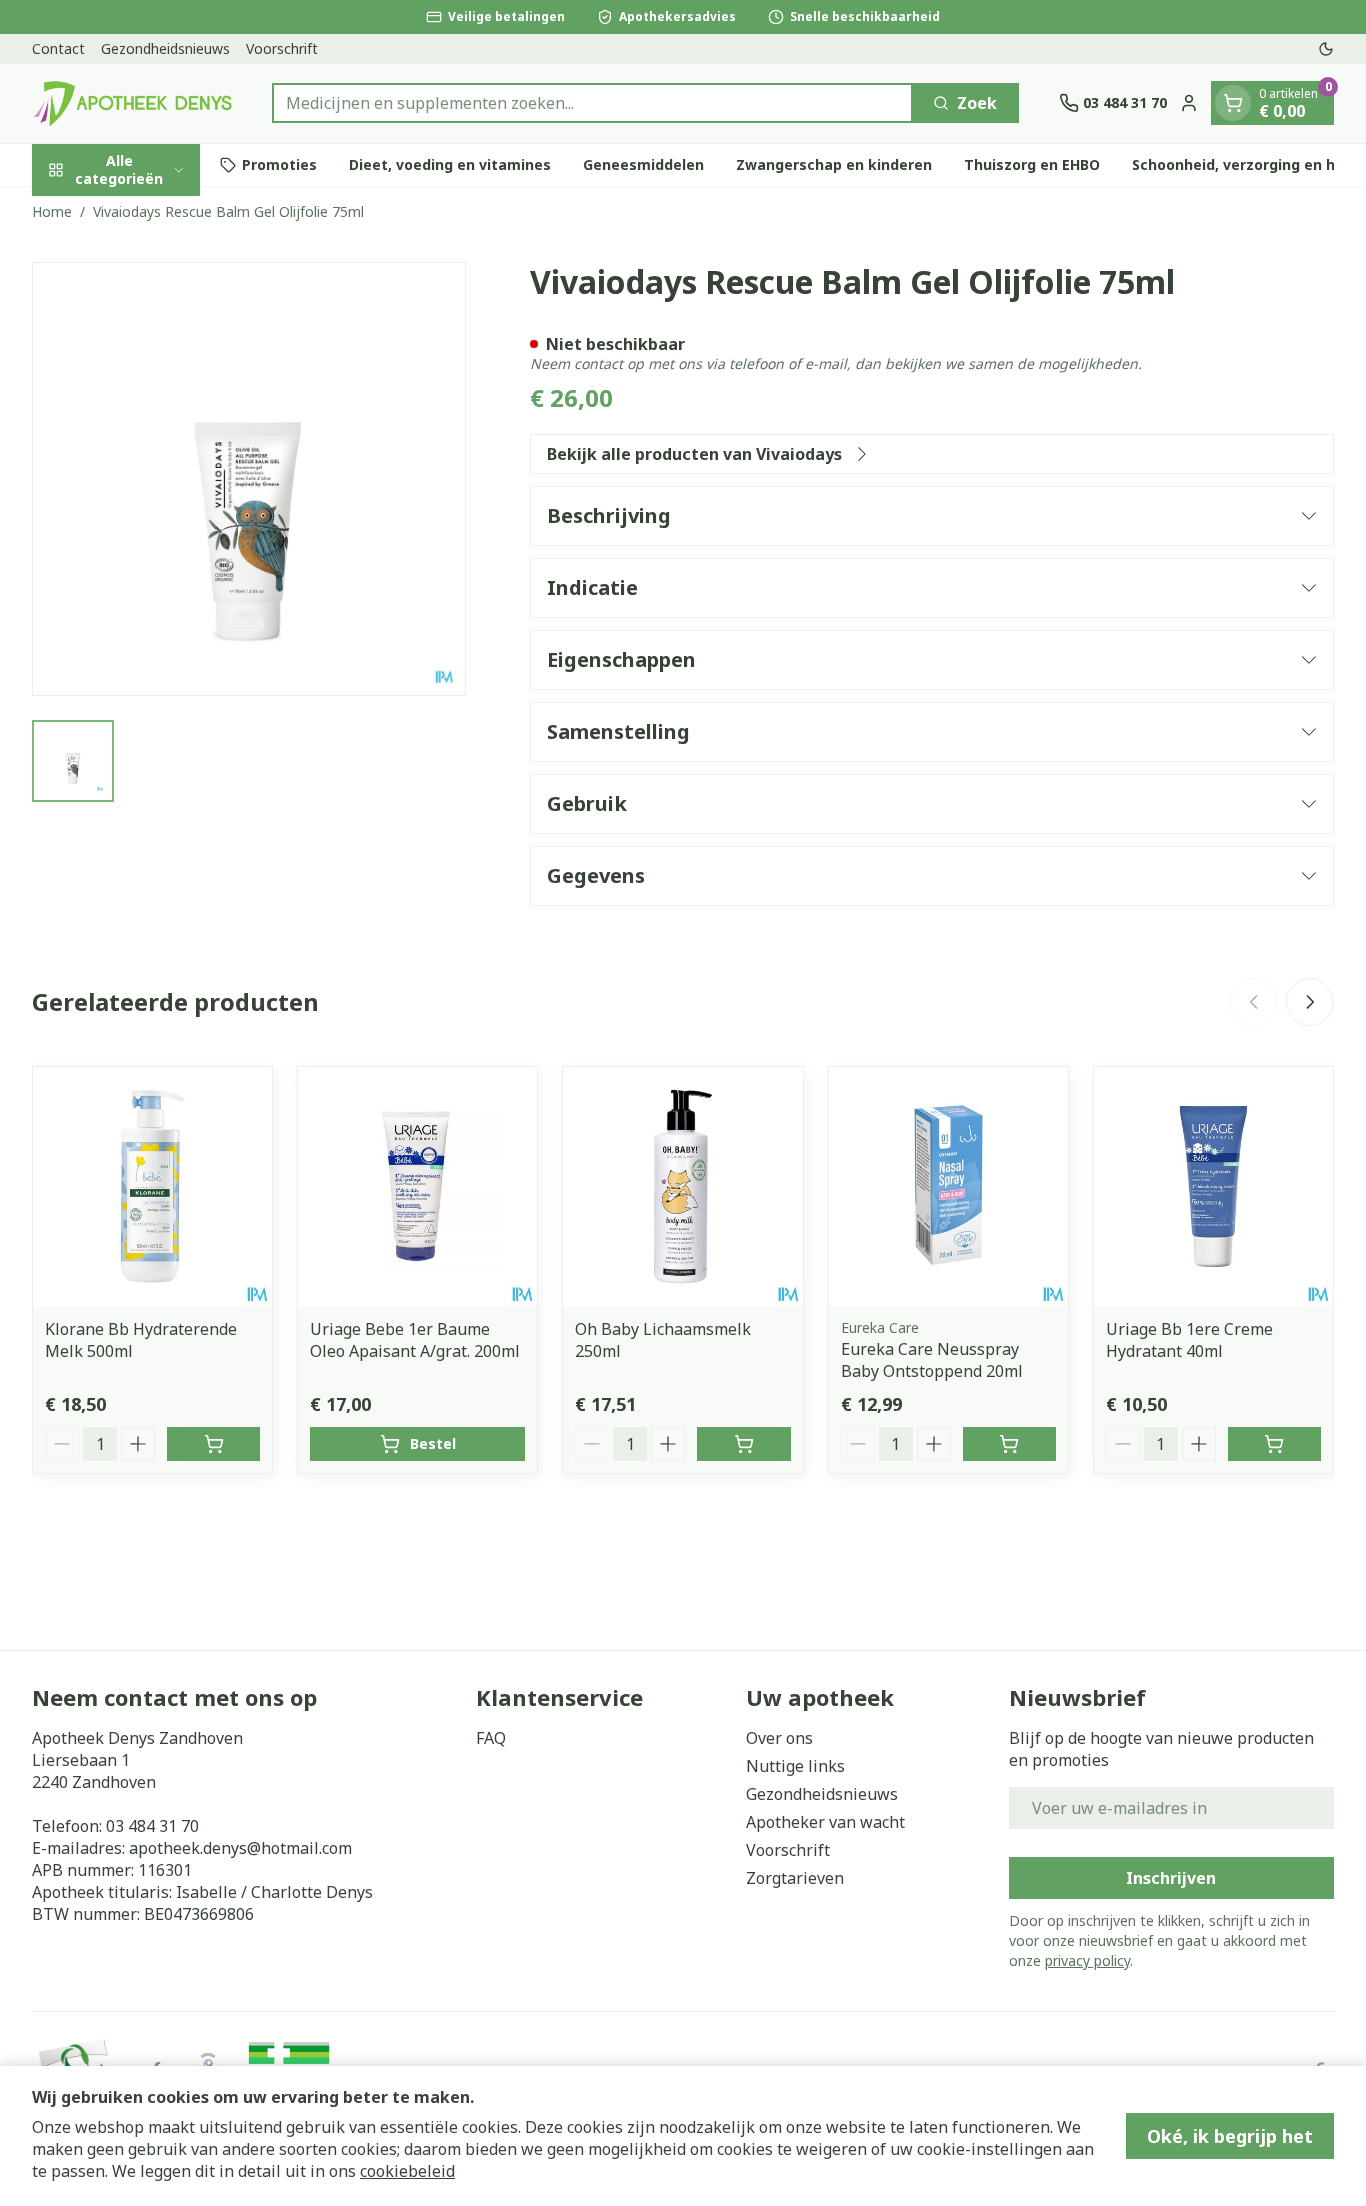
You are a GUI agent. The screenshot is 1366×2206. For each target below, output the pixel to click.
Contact (58, 48)
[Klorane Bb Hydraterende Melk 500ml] (152, 1186)
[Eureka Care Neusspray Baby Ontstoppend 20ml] (948, 1186)
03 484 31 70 (152, 1826)
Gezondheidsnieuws (165, 48)
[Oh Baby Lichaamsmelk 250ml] (682, 1186)
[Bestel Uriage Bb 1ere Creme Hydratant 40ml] (1274, 1444)
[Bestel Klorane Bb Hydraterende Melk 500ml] (213, 1444)
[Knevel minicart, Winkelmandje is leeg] (1233, 103)
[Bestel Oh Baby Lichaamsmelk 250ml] (743, 1444)
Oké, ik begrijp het (1230, 2136)
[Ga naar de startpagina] (132, 103)
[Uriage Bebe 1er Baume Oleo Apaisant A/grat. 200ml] (417, 1186)
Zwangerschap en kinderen (834, 164)
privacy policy (1087, 1960)
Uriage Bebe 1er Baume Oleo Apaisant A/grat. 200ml (415, 1340)
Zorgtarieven (795, 1878)
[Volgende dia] (1310, 1002)
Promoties (279, 164)
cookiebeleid (407, 2171)
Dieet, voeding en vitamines (450, 164)
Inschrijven (1171, 1878)
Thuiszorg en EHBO (1032, 164)
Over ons (779, 1738)
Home (52, 211)
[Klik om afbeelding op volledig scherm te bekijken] (249, 479)
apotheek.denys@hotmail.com (240, 1848)
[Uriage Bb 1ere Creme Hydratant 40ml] (1213, 1186)
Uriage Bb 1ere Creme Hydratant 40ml (1189, 1340)
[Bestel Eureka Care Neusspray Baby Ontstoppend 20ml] (1009, 1444)
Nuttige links (795, 1766)
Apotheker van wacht (825, 1822)
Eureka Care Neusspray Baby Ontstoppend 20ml (932, 1360)
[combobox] (592, 103)
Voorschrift (282, 48)
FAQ (491, 1738)
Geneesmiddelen (643, 164)
